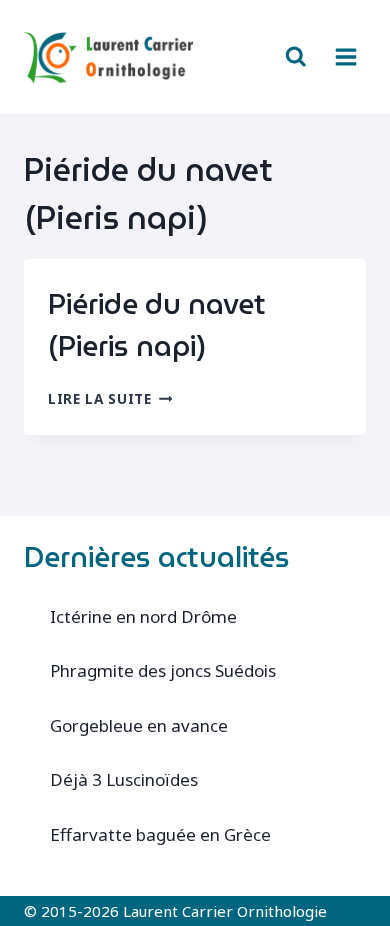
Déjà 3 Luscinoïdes (124, 779)
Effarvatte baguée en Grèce (160, 834)
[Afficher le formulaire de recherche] (296, 57)
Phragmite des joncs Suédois (163, 670)
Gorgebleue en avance (139, 725)
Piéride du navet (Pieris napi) (157, 325)
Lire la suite (110, 398)
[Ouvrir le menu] (345, 56)
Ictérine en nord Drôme (143, 616)
